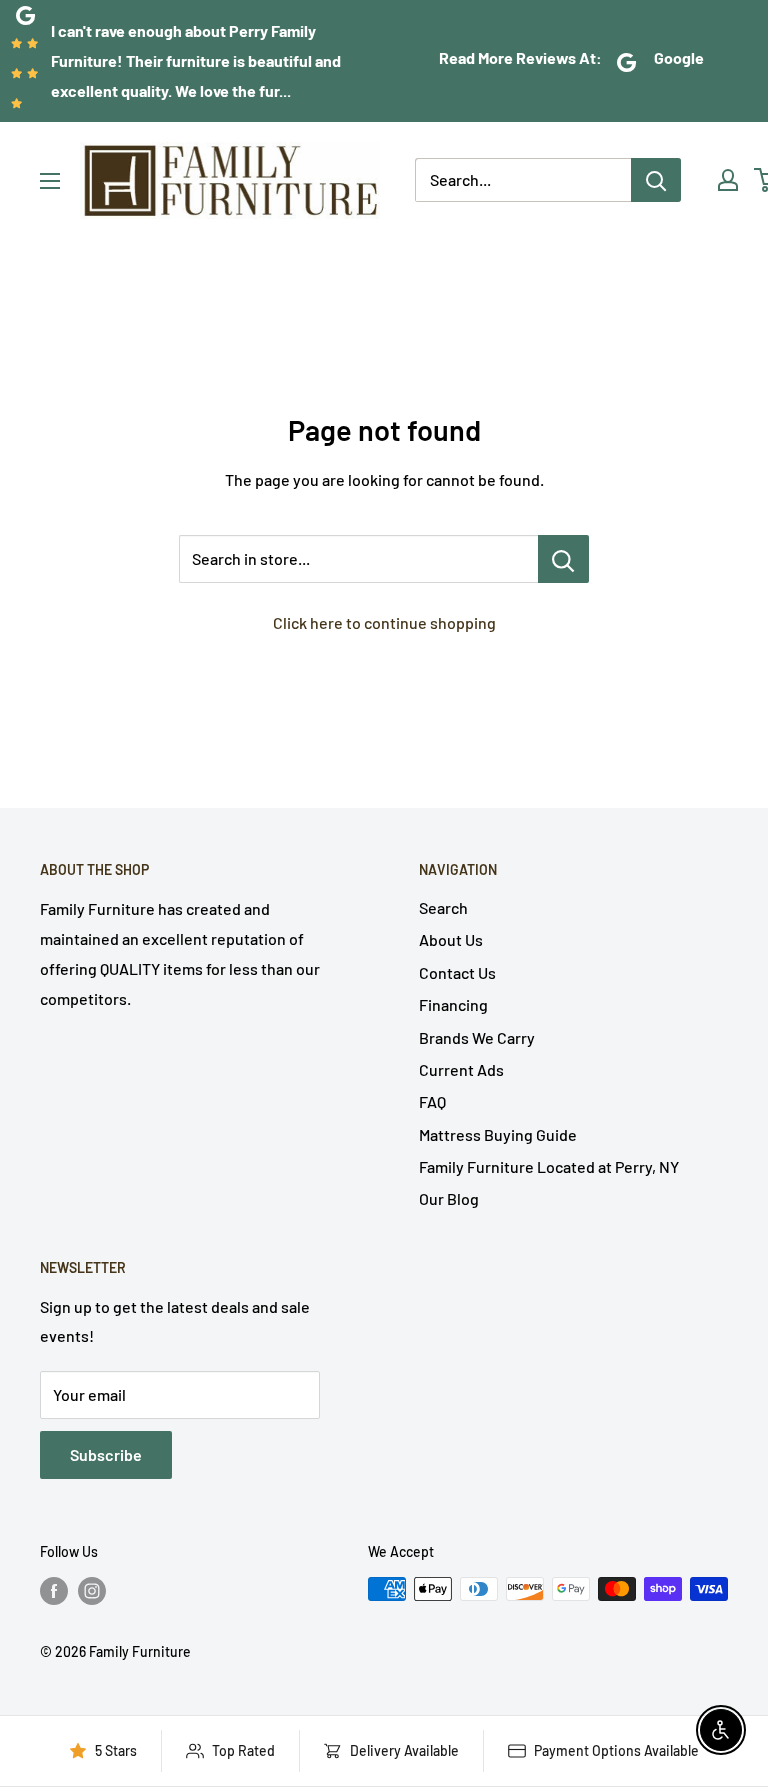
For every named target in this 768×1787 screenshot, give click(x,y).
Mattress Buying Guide (498, 1134)
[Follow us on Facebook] (54, 1591)
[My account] (728, 180)
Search (443, 907)
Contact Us (457, 972)
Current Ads (461, 1069)
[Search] (656, 180)
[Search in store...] (563, 559)
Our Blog (449, 1198)
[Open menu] (50, 181)
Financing (453, 1004)
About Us (451, 939)
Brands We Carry (477, 1037)
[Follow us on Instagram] (92, 1591)
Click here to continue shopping (384, 622)
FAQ (432, 1101)
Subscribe (106, 1454)
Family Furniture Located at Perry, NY (549, 1166)
